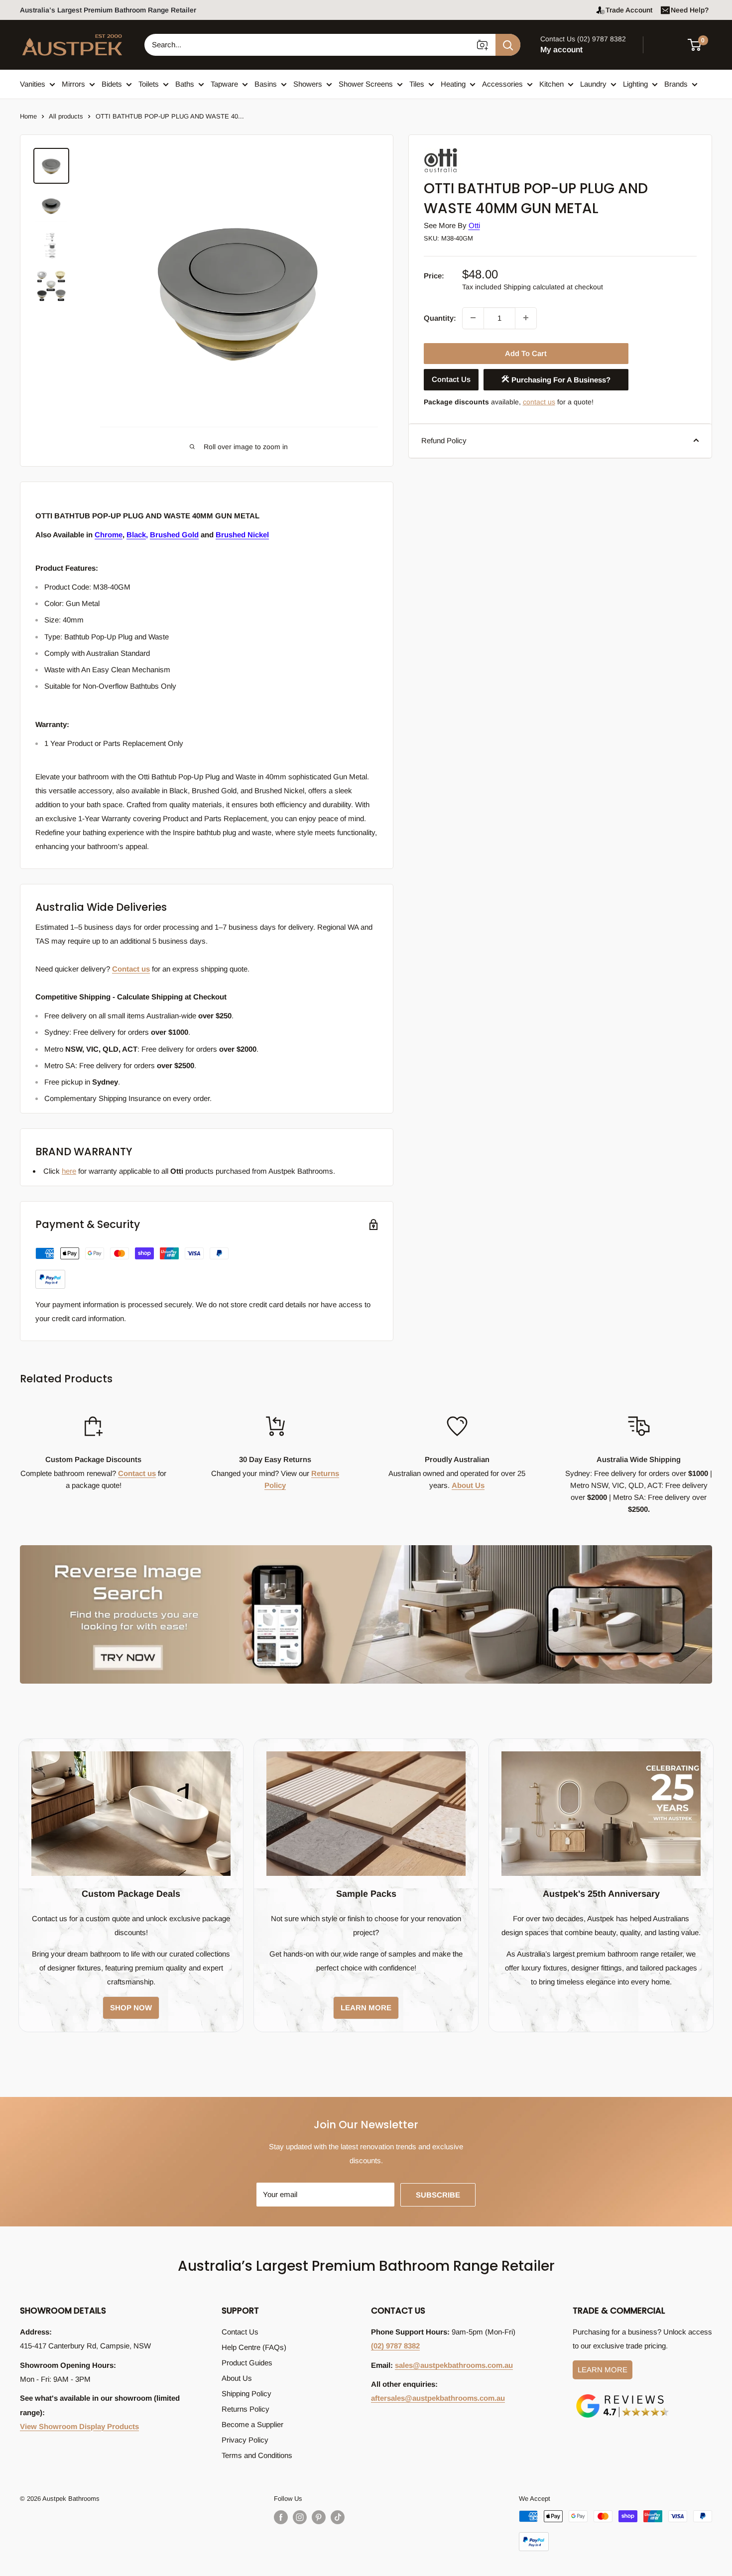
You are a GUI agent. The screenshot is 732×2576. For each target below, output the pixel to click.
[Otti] (474, 151)
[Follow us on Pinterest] (319, 2517)
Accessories (502, 84)
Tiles (417, 84)
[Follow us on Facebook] (281, 2517)
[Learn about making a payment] (132, 1268)
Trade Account (629, 10)
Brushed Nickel (242, 535)
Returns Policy (245, 2409)
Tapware (224, 84)
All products (66, 116)
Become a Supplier (252, 2424)
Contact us (131, 969)
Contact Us (451, 379)
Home (28, 116)
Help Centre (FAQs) (254, 2347)
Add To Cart (526, 353)
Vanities (33, 84)
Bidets (112, 84)
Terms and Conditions (257, 2455)
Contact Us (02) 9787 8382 (583, 39)
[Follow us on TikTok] (338, 2517)
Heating (453, 84)
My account (561, 50)
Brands (676, 84)
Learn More (603, 2370)
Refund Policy (444, 440)
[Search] (508, 45)
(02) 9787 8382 (395, 2346)
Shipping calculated (534, 286)
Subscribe (438, 2195)
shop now (131, 2008)
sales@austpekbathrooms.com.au (454, 2365)
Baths (185, 84)
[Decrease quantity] (473, 318)
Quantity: (440, 317)
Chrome (109, 535)
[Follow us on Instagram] (300, 2517)
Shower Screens (366, 84)
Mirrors (73, 84)
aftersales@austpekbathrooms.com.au (438, 2398)
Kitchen (551, 84)
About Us (468, 1485)
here (69, 1171)
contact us (539, 401)
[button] (700, 45)
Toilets (149, 84)
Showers (308, 84)
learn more (366, 2008)
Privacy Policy (245, 2440)
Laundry (593, 84)
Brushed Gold (174, 535)
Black (136, 535)
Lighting (635, 84)
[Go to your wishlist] (667, 43)
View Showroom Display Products (79, 2426)
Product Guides (247, 2363)
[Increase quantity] (526, 318)
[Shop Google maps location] (622, 2396)
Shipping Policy (246, 2393)
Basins (266, 84)
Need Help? (690, 10)
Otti (474, 225)
